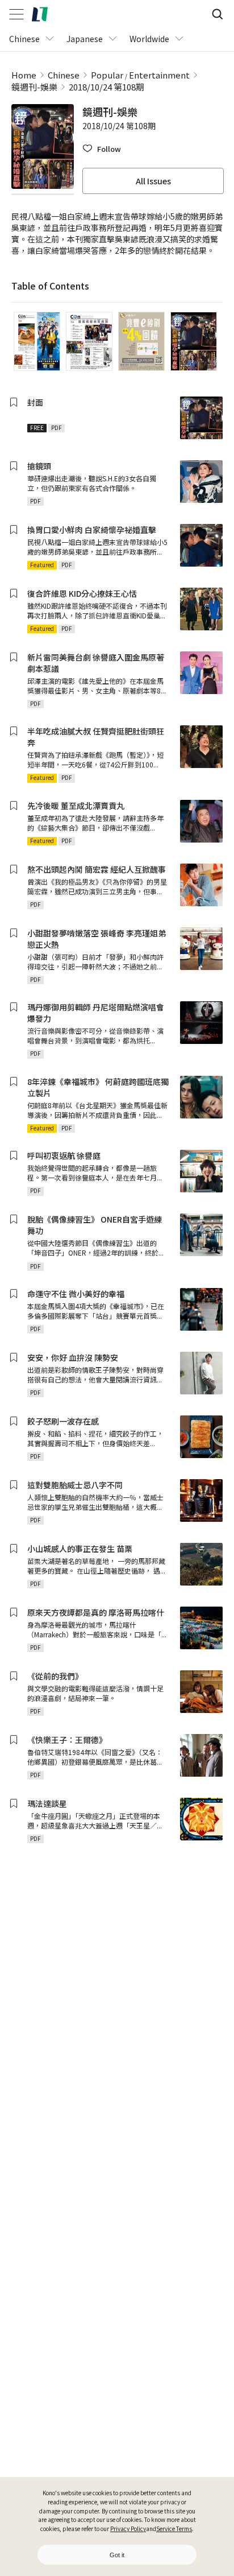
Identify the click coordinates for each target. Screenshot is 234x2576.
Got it (117, 2555)
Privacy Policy (128, 2528)
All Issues (153, 181)
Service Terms (174, 2528)
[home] (40, 14)
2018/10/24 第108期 (106, 87)
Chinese (64, 75)
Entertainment (159, 75)
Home (24, 75)
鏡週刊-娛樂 (34, 87)
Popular (107, 75)
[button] (102, 149)
